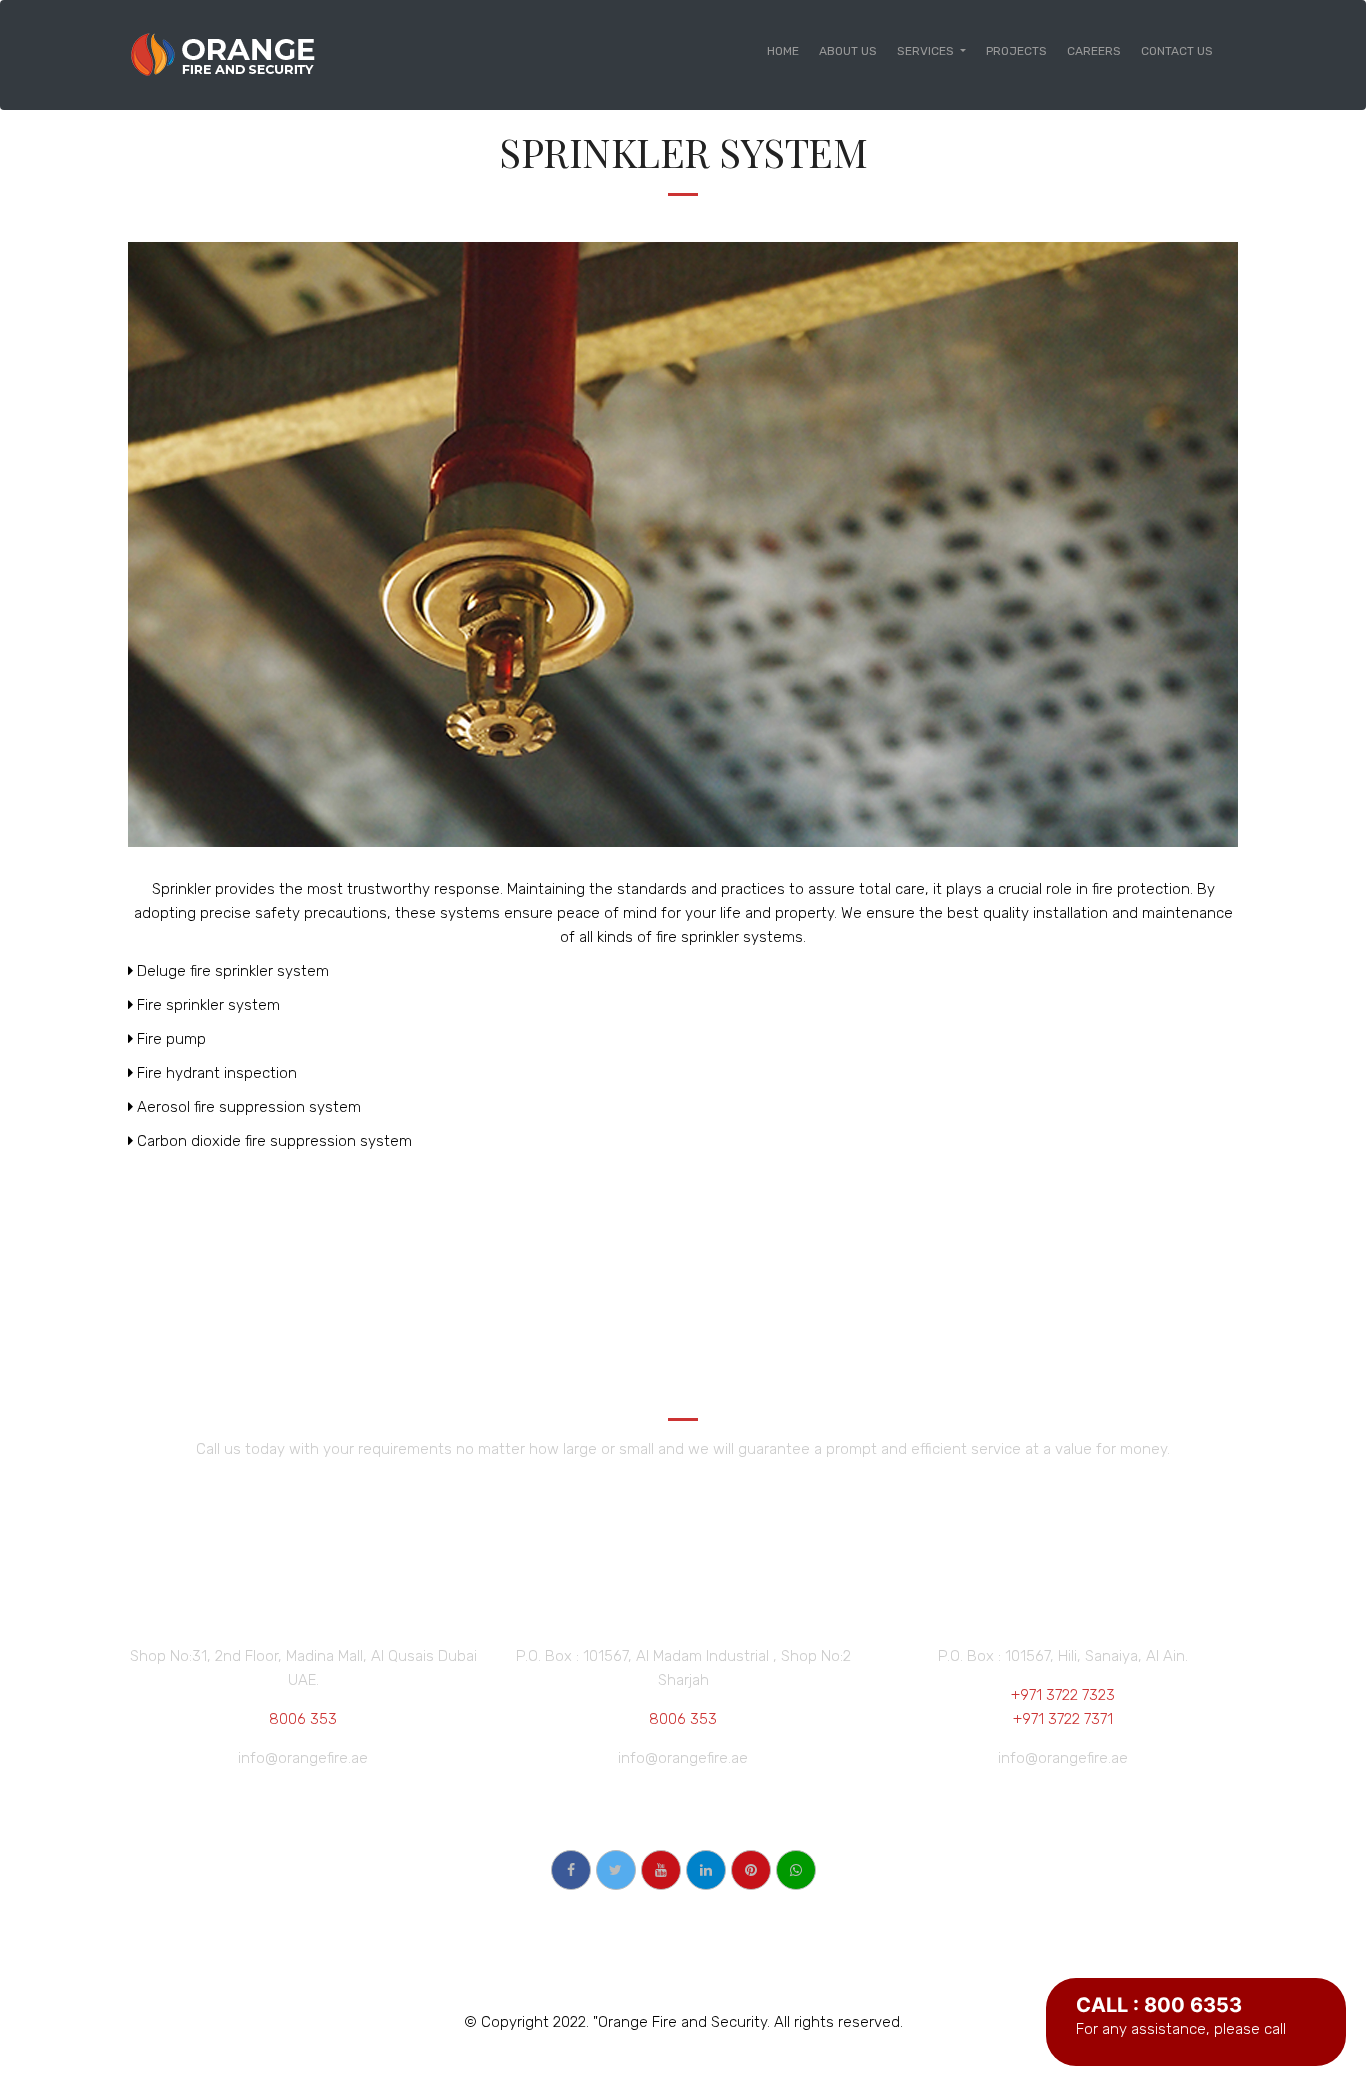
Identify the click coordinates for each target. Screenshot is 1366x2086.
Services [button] (927, 51)
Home (788, 50)
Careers (1094, 51)
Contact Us (1177, 51)
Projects (1016, 51)
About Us (848, 51)
